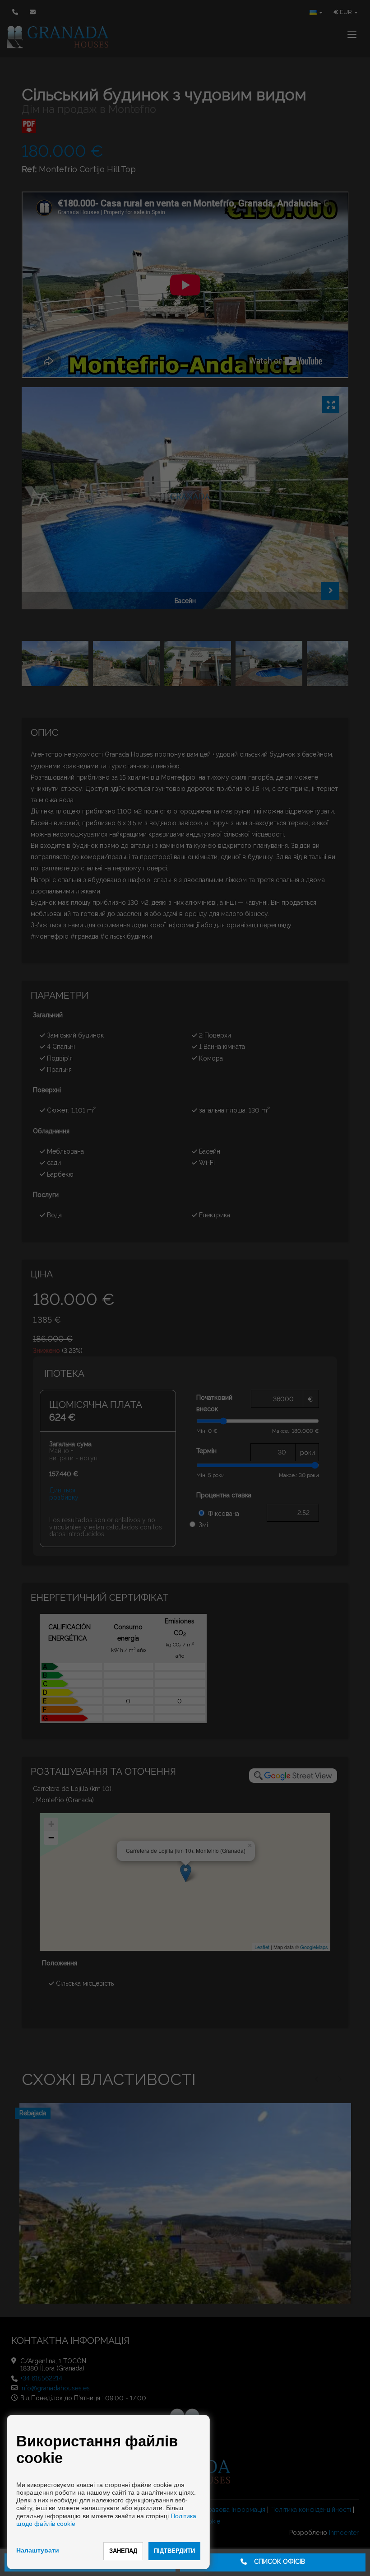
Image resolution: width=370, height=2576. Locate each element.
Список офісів (276, 2562)
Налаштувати (38, 2550)
